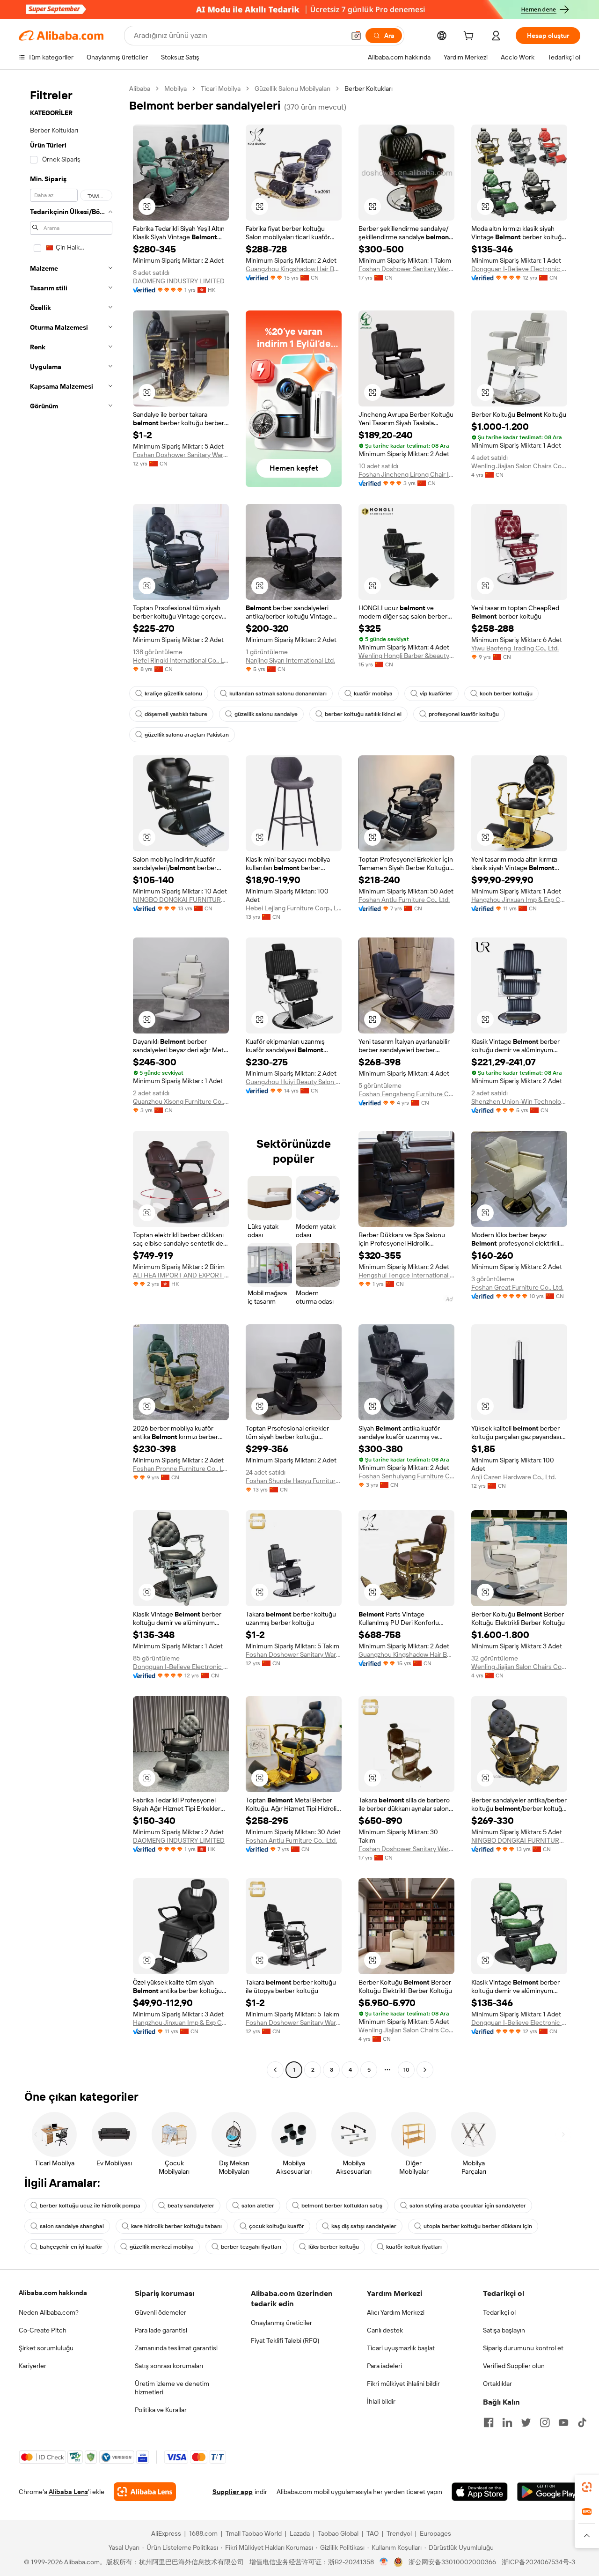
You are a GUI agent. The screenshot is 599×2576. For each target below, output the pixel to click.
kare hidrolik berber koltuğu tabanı (176, 2226)
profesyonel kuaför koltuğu (464, 714)
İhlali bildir (381, 2401)
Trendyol (399, 2533)
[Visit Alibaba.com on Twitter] (526, 2422)
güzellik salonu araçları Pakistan (187, 735)
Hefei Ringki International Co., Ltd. (181, 660)
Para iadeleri (384, 2366)
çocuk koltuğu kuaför (277, 2226)
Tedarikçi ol (499, 2312)
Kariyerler (33, 2366)
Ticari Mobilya (221, 89)
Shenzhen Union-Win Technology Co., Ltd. (519, 1101)
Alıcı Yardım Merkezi (396, 2312)
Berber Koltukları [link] (369, 89)
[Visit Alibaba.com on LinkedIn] (507, 2422)
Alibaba (140, 89)
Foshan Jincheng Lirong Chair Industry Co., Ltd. (406, 474)
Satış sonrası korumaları (169, 2366)
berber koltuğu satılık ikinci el (363, 714)
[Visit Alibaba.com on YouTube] (563, 2422)
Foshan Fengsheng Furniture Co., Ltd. (406, 1094)
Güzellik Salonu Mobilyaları (292, 89)
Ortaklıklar (497, 2384)
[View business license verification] (384, 2562)
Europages (435, 2533)
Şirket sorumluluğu (46, 2348)
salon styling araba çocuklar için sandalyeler (468, 2206)
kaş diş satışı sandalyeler (364, 2226)
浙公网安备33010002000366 (452, 2562)
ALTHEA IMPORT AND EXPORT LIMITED (181, 1275)
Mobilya (175, 89)
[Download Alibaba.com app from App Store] (480, 2492)
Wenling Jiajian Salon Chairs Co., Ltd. (519, 466)
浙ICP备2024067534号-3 (538, 2562)
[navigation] (71, 1080)
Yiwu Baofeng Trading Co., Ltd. (515, 648)
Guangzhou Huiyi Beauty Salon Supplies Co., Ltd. (294, 1082)
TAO (373, 2533)
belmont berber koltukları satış (342, 2206)
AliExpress (166, 2533)
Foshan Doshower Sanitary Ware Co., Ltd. (406, 269)
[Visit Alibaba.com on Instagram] (545, 2422)
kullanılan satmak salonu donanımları (278, 694)
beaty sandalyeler (191, 2206)
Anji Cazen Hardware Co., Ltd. (514, 1477)
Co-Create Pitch (43, 2330)
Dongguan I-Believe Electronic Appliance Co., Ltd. (519, 269)
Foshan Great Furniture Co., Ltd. (517, 1287)
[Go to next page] (425, 2070)
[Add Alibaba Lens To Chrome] (145, 2492)
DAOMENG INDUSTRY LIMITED (179, 281)
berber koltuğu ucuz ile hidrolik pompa (90, 2206)
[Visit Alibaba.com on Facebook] (489, 2422)
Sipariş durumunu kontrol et (523, 2348)
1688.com (203, 2533)
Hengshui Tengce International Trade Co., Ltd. (406, 1275)
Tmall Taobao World (254, 2533)
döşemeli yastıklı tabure (176, 714)
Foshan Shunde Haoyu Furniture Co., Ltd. (294, 1481)
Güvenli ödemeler (161, 2312)
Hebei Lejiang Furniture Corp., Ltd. (294, 908)
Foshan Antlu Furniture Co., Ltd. (404, 900)
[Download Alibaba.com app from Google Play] (549, 2492)
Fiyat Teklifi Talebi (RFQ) (285, 2340)
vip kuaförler (436, 694)
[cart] (470, 37)
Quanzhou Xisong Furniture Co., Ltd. (181, 1101)
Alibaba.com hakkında (53, 2293)
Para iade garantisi (161, 2330)
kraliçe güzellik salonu (173, 694)
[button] (356, 36)
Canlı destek (385, 2330)
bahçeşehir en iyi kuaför (71, 2247)
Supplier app (233, 2492)
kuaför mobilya (373, 694)
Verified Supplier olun (514, 2366)
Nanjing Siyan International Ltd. (290, 660)
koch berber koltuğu (506, 694)
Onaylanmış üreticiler (281, 2323)
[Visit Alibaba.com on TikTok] (582, 2422)
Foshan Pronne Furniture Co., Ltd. (181, 1469)
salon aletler (258, 2206)
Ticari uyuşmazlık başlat (401, 2348)
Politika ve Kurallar (161, 2410)
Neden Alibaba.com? (49, 2312)
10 (406, 2070)
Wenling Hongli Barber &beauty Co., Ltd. (406, 656)
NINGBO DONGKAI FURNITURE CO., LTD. (181, 900)
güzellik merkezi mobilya (162, 2247)
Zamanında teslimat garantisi (176, 2348)
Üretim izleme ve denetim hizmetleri (172, 2388)
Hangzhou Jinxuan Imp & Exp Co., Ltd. (519, 900)
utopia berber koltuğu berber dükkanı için (478, 2226)
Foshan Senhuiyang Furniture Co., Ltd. (406, 1476)
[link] (587, 2487)
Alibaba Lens (68, 2492)
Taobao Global (338, 2533)
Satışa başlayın (504, 2330)
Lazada (300, 2533)
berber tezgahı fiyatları (251, 2247)
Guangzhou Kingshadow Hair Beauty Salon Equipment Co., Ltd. (294, 269)
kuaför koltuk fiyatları (414, 2247)
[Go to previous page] (275, 2070)
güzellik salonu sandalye (266, 714)
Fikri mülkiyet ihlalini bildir (403, 2384)
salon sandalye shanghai (72, 2226)
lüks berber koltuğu (334, 2247)
